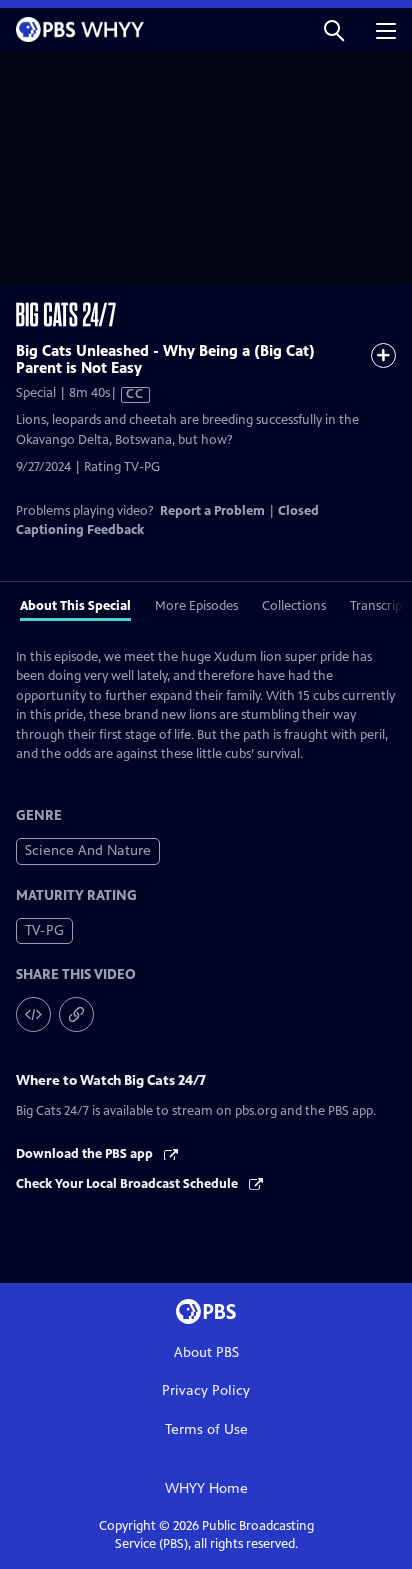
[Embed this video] (33, 1014)
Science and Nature (88, 850)
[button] (334, 29)
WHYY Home (206, 1488)
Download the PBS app (86, 1154)
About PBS (206, 1352)
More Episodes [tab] (196, 606)
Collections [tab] (294, 606)
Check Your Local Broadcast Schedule (128, 1184)
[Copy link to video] (76, 1014)
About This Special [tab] (75, 606)
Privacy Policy (206, 1390)
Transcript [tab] (378, 606)
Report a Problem (212, 511)
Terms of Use (206, 1429)
